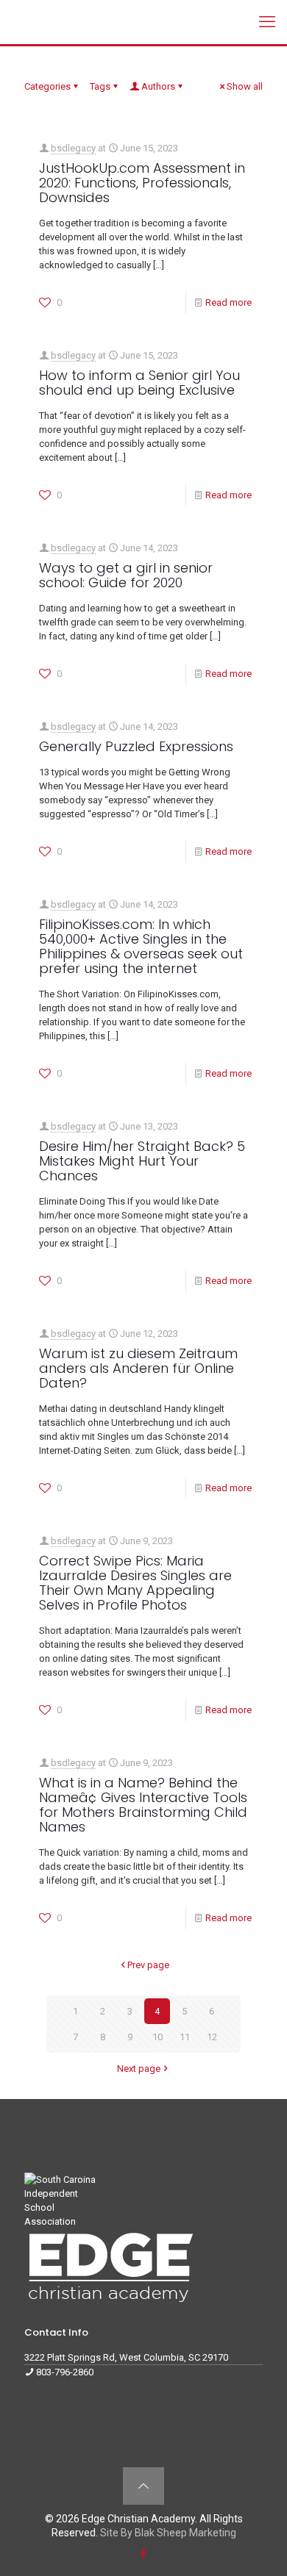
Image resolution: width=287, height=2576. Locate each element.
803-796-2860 (65, 2372)
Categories (47, 86)
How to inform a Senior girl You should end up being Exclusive (139, 383)
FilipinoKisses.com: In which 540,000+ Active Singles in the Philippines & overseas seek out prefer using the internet (141, 946)
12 (212, 2037)
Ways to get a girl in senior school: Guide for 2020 (126, 575)
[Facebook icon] (144, 2554)
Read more (228, 302)
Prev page (148, 1965)
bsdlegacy (73, 148)
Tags (100, 86)
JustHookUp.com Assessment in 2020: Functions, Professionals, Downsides (142, 183)
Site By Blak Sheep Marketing (168, 2533)
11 (185, 2037)
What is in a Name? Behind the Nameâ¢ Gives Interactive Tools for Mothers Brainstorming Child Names (143, 1805)
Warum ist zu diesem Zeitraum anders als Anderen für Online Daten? (138, 1368)
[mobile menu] (267, 22)
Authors (158, 86)
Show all (245, 86)
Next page (139, 2069)
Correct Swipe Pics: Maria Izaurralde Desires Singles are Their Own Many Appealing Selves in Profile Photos (135, 1583)
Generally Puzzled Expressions (136, 746)
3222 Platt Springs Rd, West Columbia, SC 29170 (126, 2357)
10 (157, 2037)
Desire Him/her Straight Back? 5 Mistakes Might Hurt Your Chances (142, 1161)
